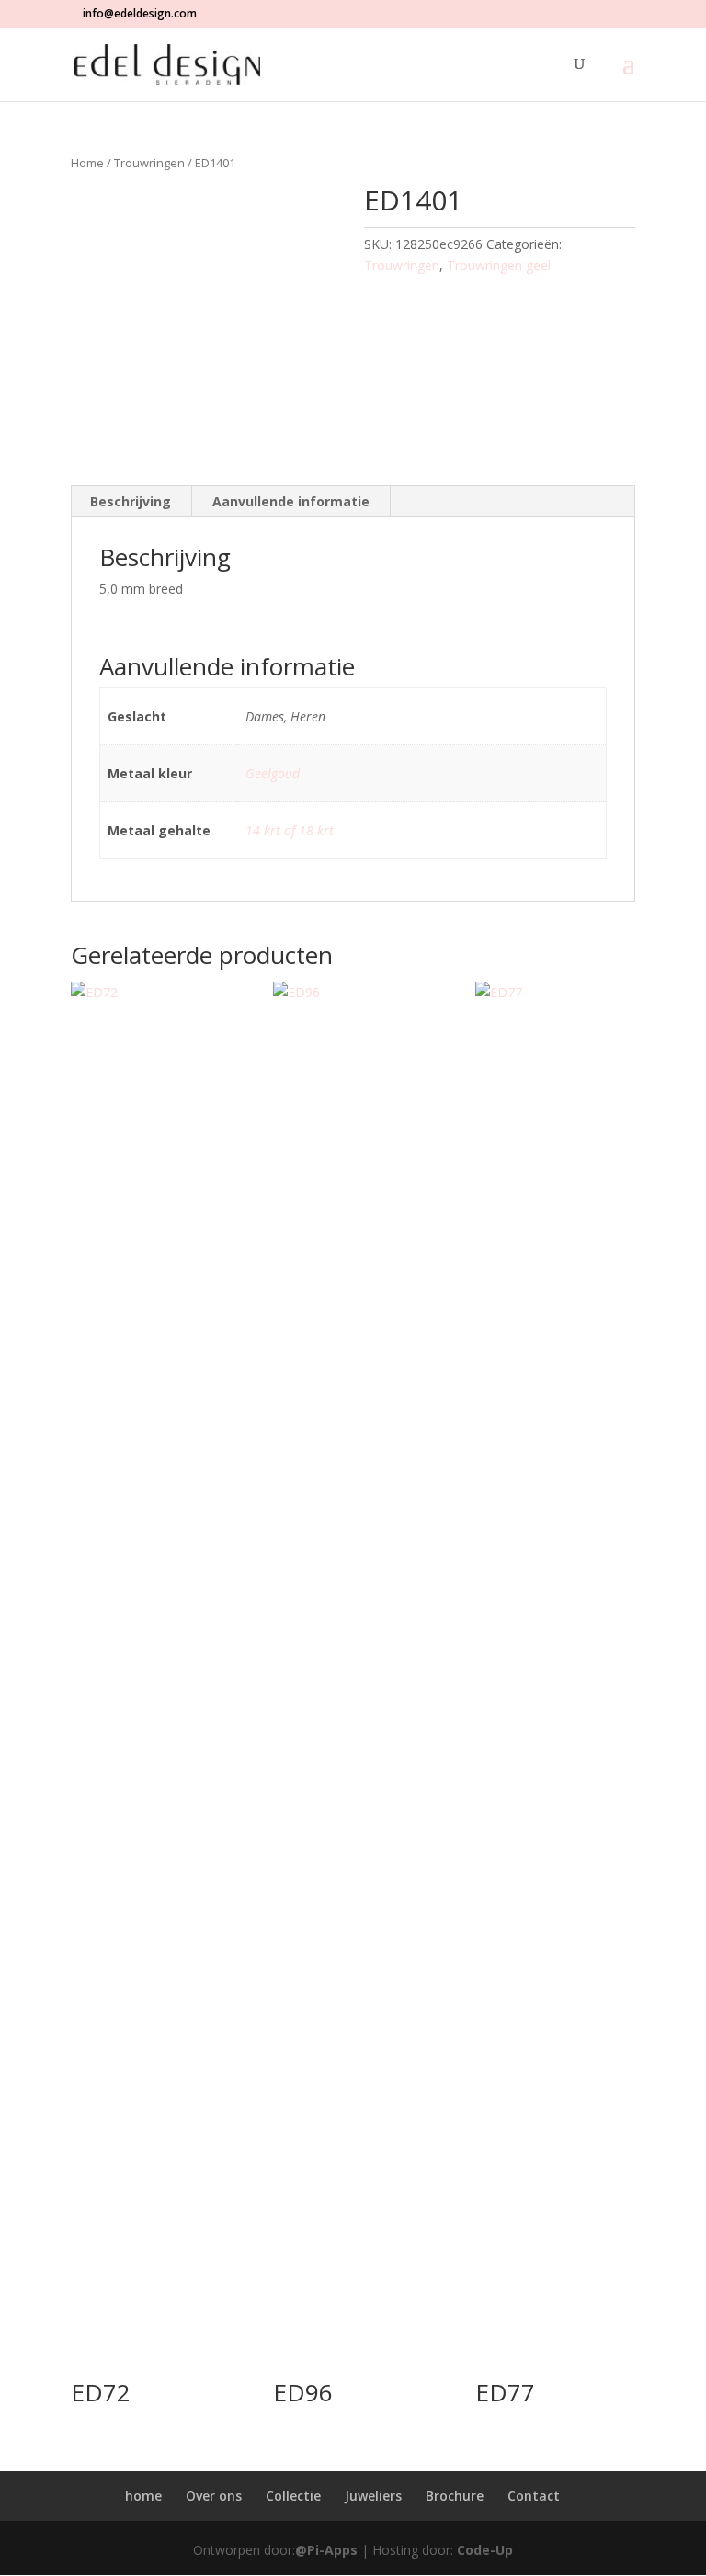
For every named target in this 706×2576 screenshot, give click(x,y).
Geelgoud (273, 773)
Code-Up (485, 2550)
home (143, 2496)
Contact (534, 2496)
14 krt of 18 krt (290, 830)
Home (87, 163)
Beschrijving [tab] (131, 501)
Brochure (455, 2496)
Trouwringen (149, 163)
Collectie (293, 2496)
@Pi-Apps (326, 2550)
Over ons (214, 2496)
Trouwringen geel (499, 265)
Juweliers (373, 2496)
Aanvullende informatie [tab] (291, 501)
